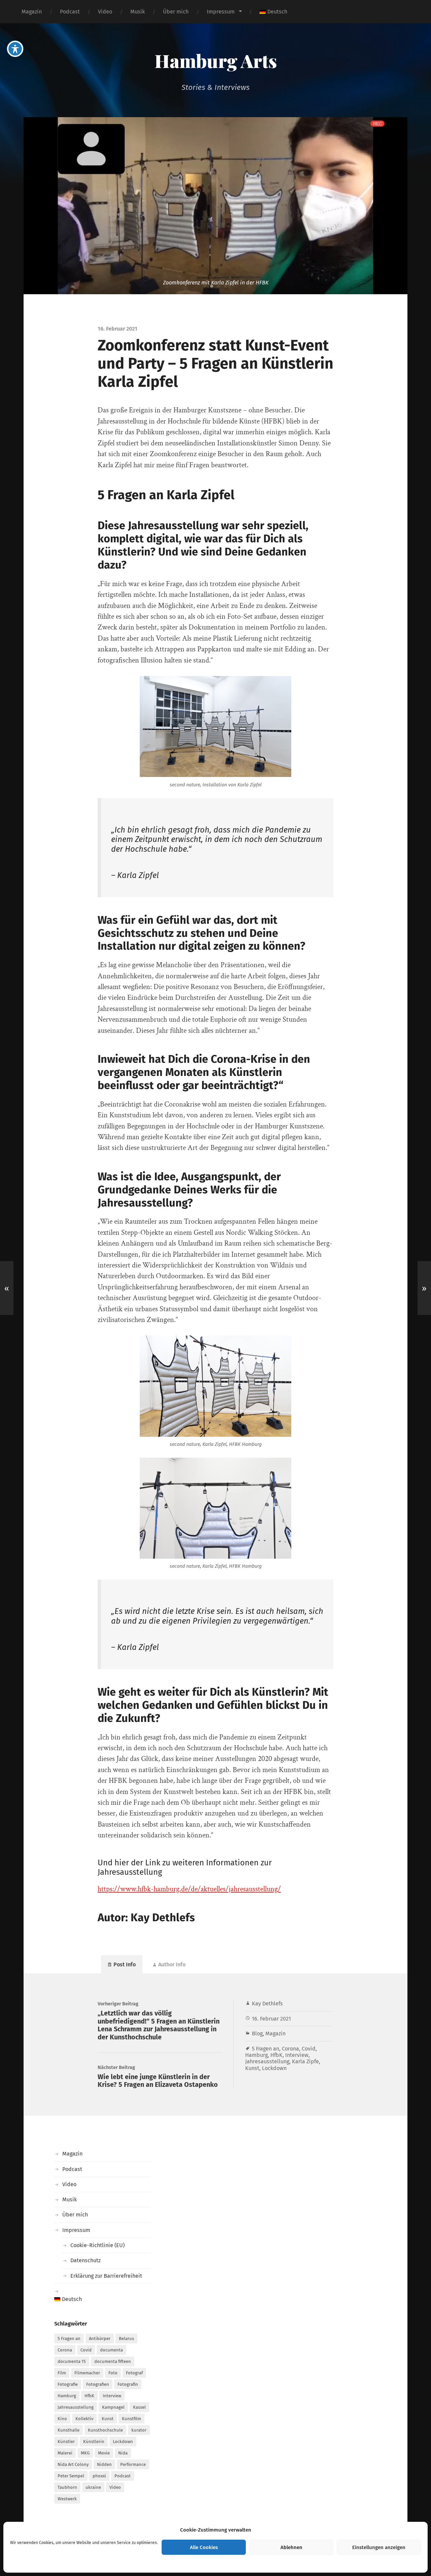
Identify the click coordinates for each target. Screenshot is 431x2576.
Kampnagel (113, 2407)
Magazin (32, 12)
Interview (297, 2055)
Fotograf (134, 2373)
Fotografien (98, 2384)
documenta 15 (72, 2361)
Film (62, 2373)
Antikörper (100, 2338)
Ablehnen (291, 2547)
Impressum (221, 12)
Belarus (126, 2338)
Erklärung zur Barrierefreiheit (106, 2276)
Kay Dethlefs (267, 2004)
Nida (123, 2453)
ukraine (93, 2487)
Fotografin (128, 2384)
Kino (62, 2419)
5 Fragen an (266, 2049)
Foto (113, 2373)
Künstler (66, 2442)
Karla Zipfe (305, 2061)
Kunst (252, 2068)
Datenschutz (86, 2260)
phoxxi (99, 2476)
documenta (111, 2350)
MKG (85, 2453)
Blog (257, 2033)
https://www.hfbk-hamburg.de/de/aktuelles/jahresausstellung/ (189, 1889)
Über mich (176, 12)
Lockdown (274, 2068)
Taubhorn (67, 2487)
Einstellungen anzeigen (379, 2547)
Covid (309, 2049)
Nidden (104, 2464)
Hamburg (256, 2055)
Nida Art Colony (73, 2464)
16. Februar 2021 (271, 2019)
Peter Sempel (71, 2476)
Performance (133, 2464)
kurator (139, 2430)
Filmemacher (87, 2373)
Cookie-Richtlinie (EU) (97, 2245)
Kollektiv (84, 2419)
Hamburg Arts (216, 61)
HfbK (276, 2055)
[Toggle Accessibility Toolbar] (15, 49)
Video (105, 12)
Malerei (65, 2453)
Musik (138, 12)
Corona (290, 2049)
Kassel (139, 2407)
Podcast (70, 12)
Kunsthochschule (105, 2430)
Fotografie (68, 2384)
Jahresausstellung (267, 2061)
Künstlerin (94, 2442)
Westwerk (67, 2499)
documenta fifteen (113, 2361)
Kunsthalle (69, 2430)
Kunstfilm (131, 2419)
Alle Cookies (204, 2547)
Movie (104, 2453)
